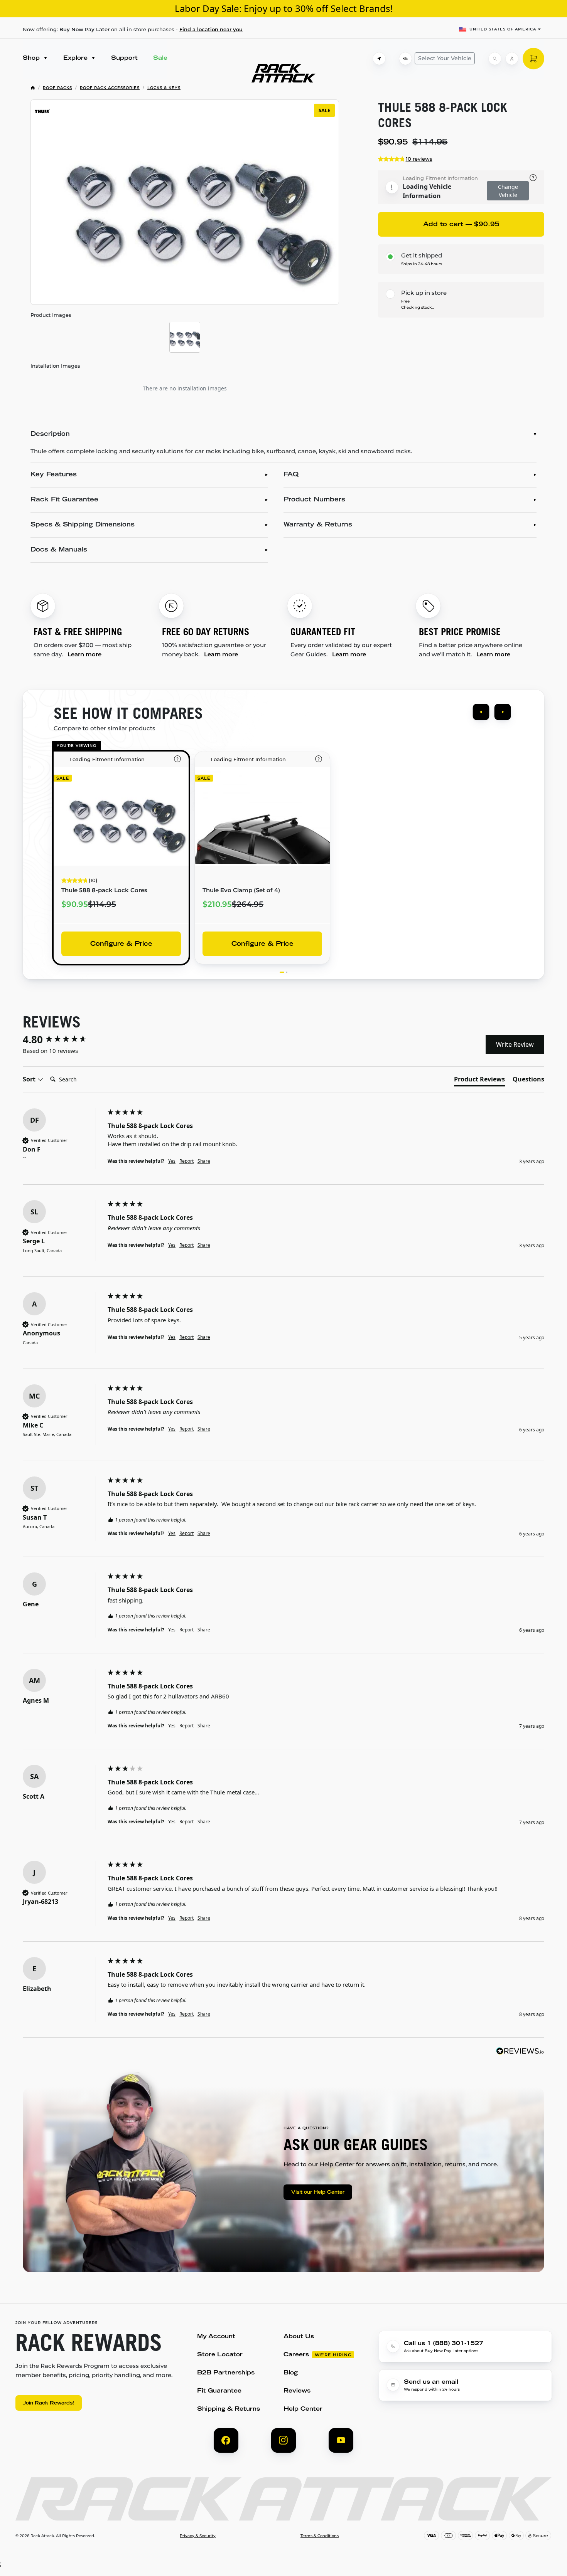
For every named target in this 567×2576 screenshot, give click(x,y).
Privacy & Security (198, 2536)
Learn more (84, 654)
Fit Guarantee (219, 2391)
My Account (216, 2337)
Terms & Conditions (320, 2536)
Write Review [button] (515, 1044)
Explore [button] (76, 58)
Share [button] (204, 1161)
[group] (63, 1039)
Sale (160, 58)
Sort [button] (30, 1079)
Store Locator (220, 2355)
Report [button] (186, 1161)
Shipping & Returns (229, 2409)
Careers (296, 2355)
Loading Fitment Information (440, 178)
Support (124, 58)
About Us (299, 2337)
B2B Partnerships (226, 2373)
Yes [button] (172, 1161)
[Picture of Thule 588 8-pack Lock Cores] (185, 337)
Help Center (303, 2409)
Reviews (297, 2391)
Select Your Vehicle (445, 58)
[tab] (479, 1081)
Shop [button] (32, 58)
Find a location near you (211, 29)
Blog (291, 2373)
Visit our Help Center (318, 2193)
